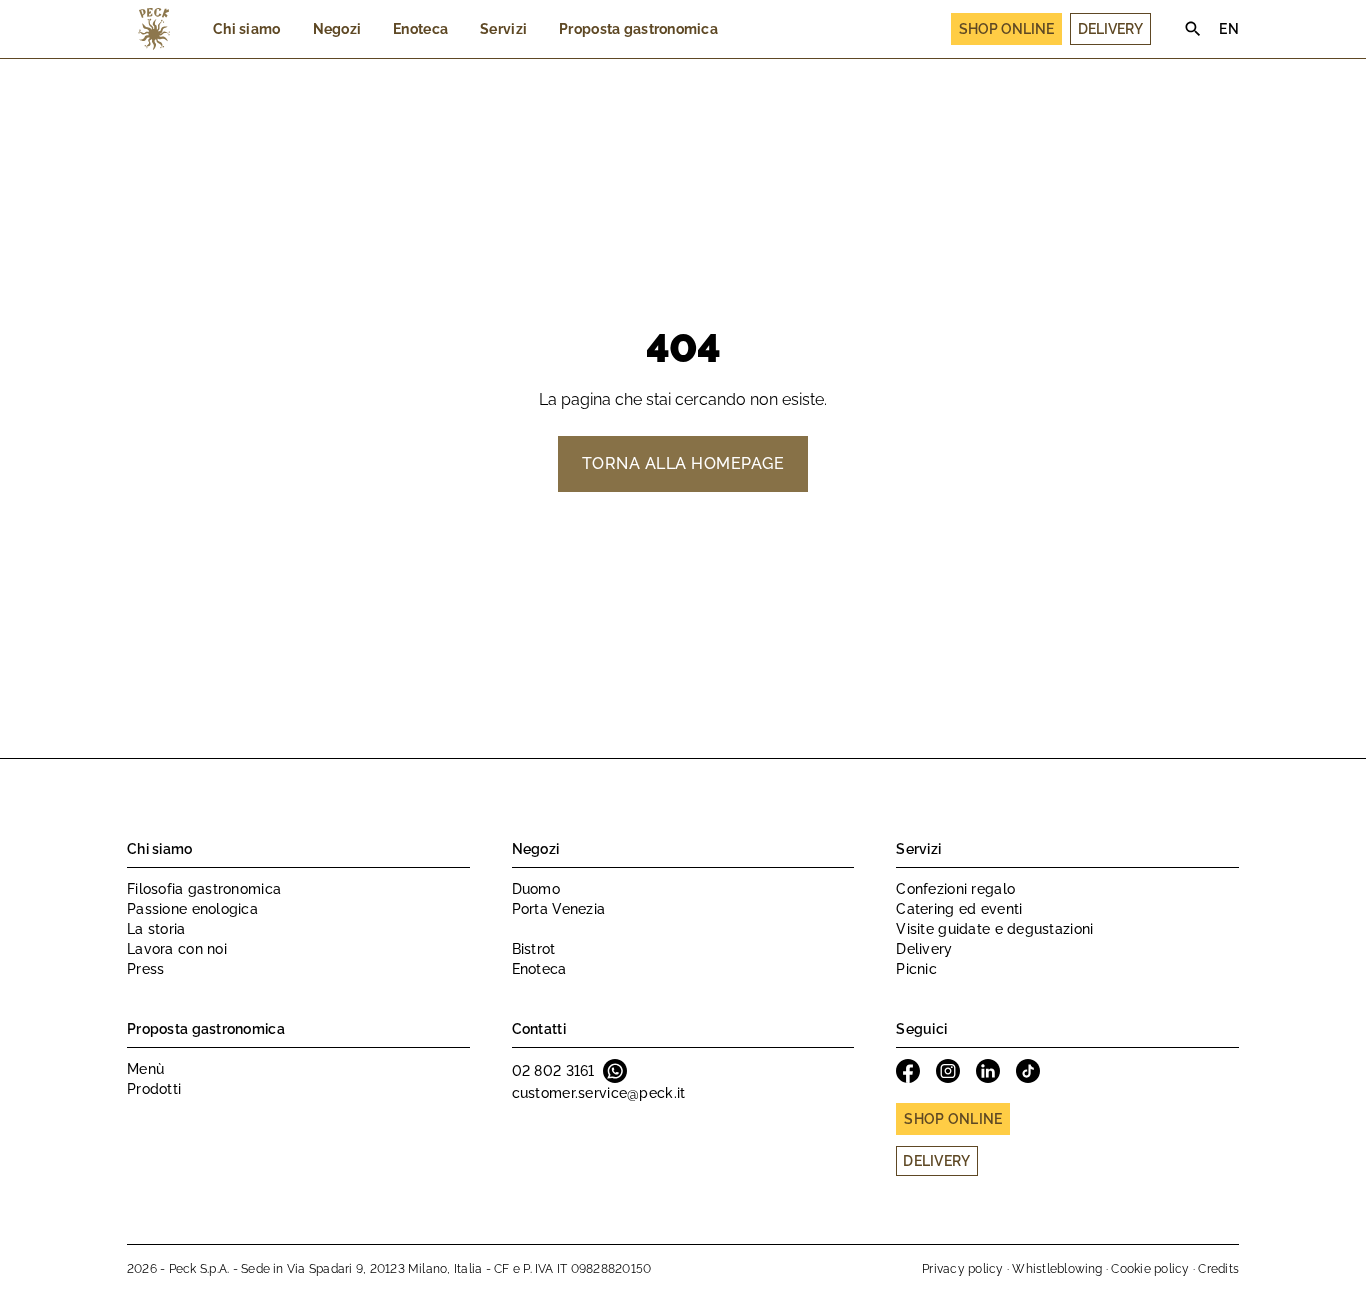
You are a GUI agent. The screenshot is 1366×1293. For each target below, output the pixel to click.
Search (1193, 29)
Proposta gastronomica (638, 29)
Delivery (1110, 29)
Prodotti (154, 1089)
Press (145, 969)
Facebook (908, 1071)
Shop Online (1006, 29)
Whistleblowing (1057, 1269)
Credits (1218, 1269)
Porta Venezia (559, 909)
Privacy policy (962, 1269)
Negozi (337, 29)
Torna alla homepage (683, 463)
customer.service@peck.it (599, 1093)
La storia (156, 929)
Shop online (953, 1119)
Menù (145, 1069)
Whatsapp (615, 1071)
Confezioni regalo (955, 889)
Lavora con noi (177, 949)
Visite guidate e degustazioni (994, 929)
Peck (154, 29)
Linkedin (988, 1071)
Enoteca (420, 29)
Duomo (536, 889)
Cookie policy (1150, 1269)
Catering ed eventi (959, 909)
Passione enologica (192, 909)
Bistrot (534, 949)
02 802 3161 (553, 1071)
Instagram (948, 1071)
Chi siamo (247, 29)
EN (1229, 29)
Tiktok (1028, 1071)
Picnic (916, 969)
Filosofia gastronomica (204, 889)
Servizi (503, 29)
